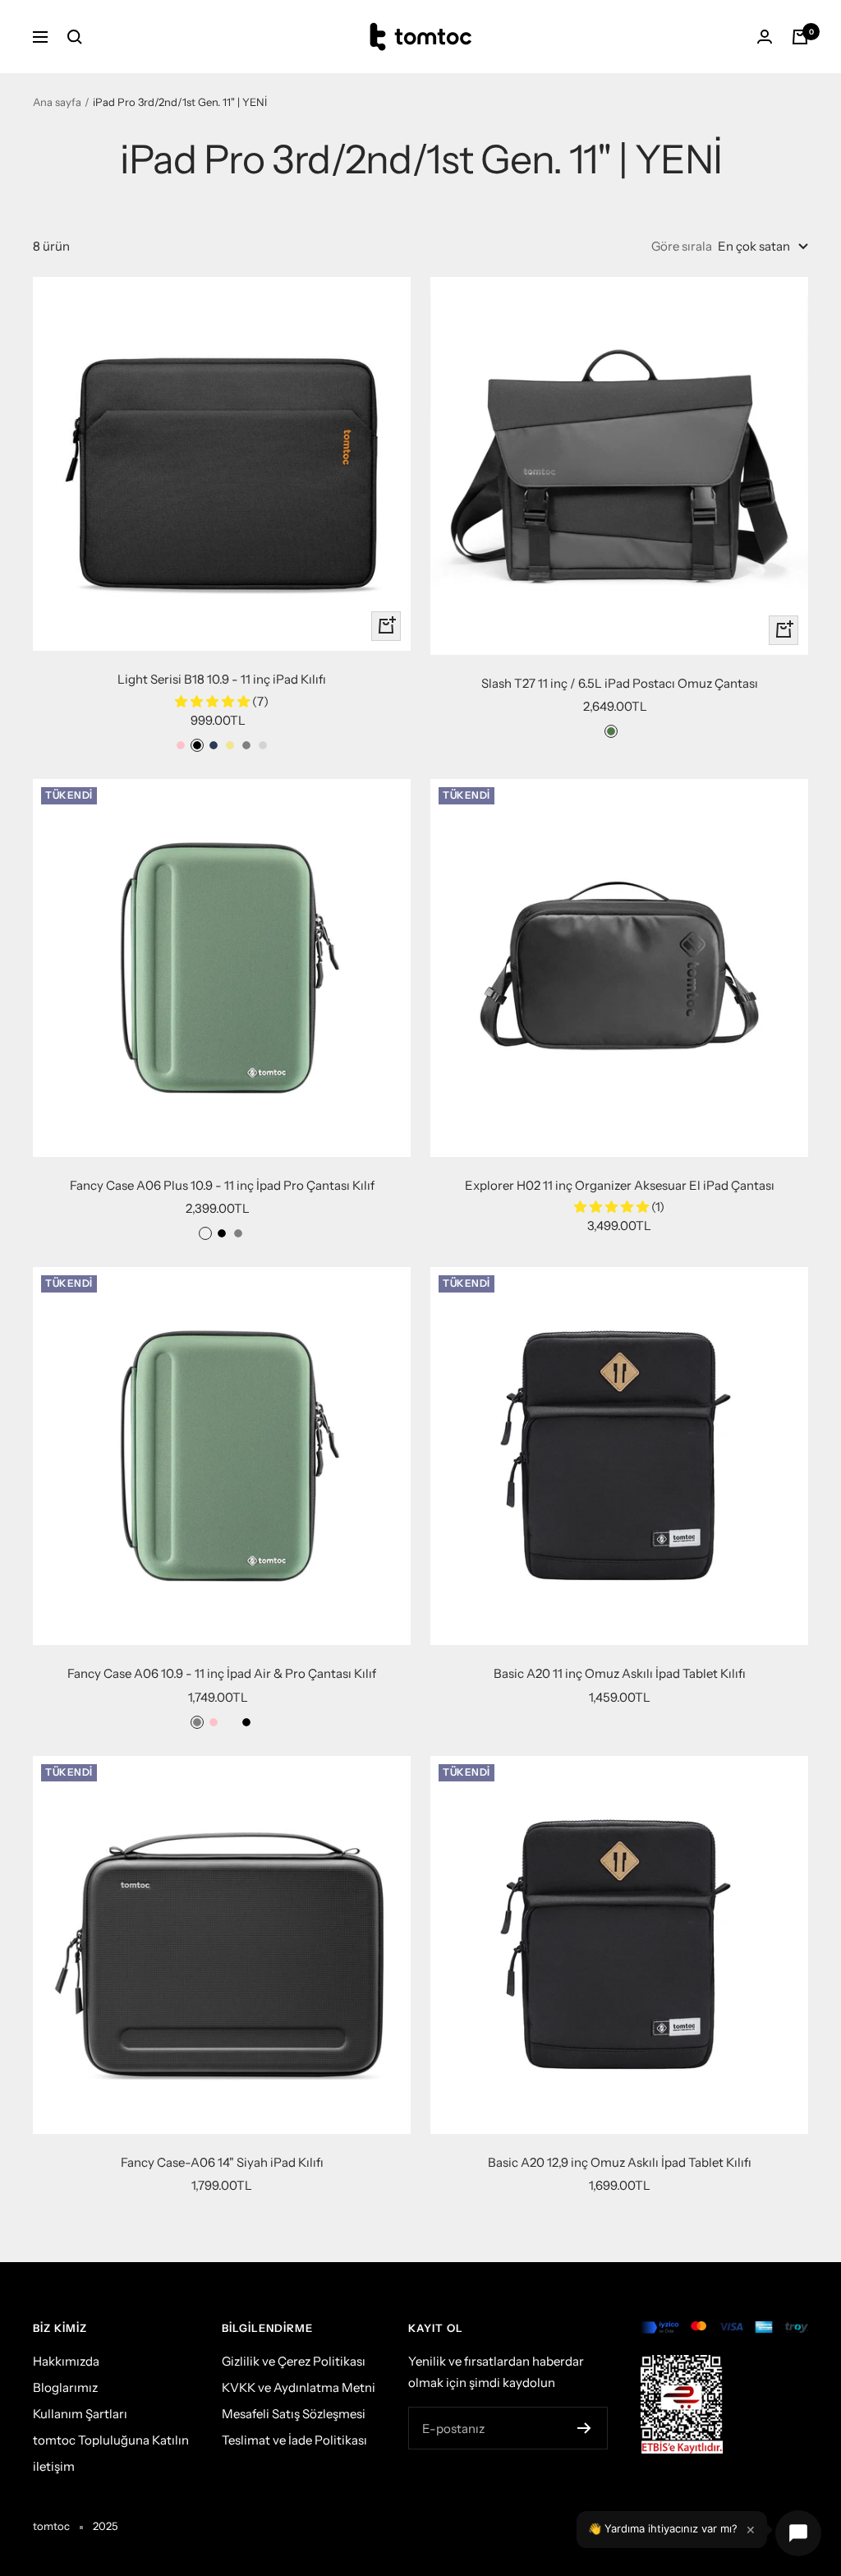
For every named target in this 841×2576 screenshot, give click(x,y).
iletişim (54, 2466)
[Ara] (75, 37)
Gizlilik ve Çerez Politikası (294, 2361)
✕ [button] (751, 2530)
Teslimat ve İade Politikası (294, 2440)
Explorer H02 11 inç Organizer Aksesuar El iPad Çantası (620, 1185)
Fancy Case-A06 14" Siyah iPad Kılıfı (222, 2162)
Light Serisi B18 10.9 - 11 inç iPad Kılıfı (222, 679)
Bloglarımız (65, 2387)
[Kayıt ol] (584, 2428)
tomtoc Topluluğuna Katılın (111, 2440)
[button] (214, 701)
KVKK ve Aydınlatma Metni (299, 2387)
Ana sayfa (57, 102)
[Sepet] (800, 37)
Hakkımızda (66, 2361)
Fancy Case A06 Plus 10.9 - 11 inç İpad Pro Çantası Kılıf (222, 1185)
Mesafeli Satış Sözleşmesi (294, 2414)
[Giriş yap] (765, 37)
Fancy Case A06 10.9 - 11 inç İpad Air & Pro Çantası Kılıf (222, 1673)
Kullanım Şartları (80, 2414)
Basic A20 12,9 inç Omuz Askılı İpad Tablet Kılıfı (620, 2162)
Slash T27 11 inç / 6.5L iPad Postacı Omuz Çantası (620, 683)
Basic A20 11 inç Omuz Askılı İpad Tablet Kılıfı (620, 1673)
